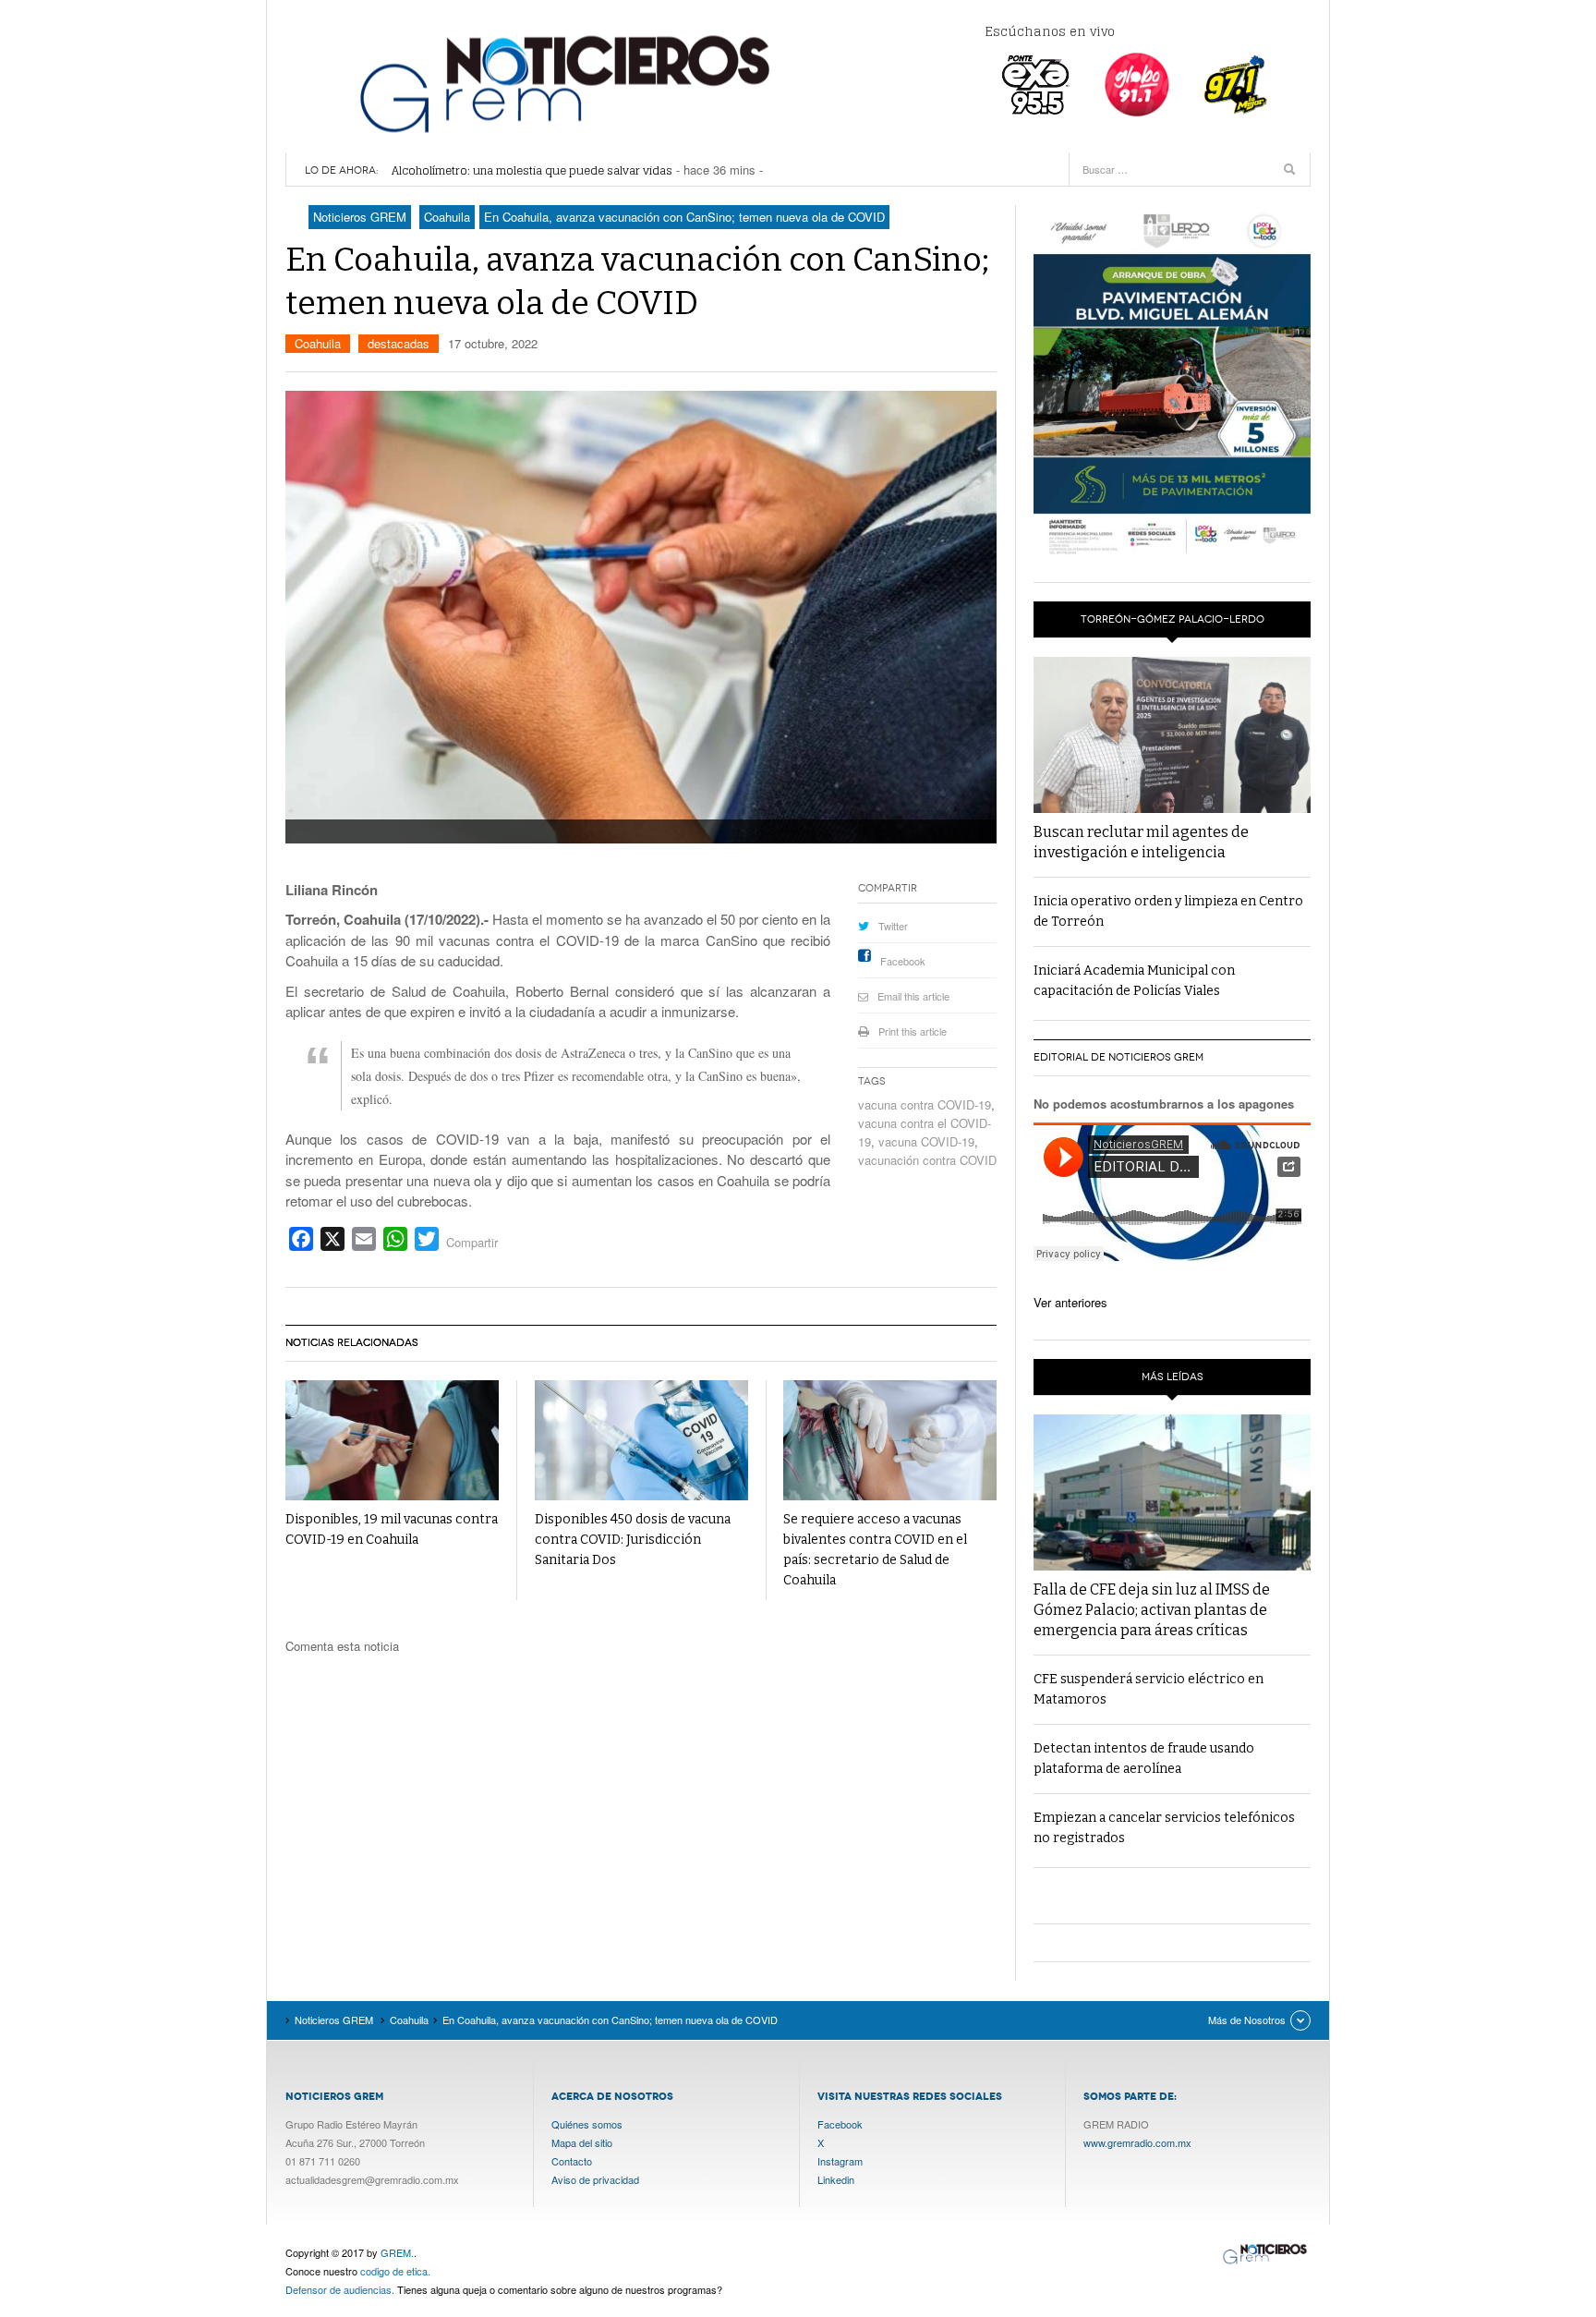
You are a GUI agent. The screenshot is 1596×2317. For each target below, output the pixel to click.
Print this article (913, 1031)
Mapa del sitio (582, 2142)
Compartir (472, 1242)
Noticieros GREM (562, 83)
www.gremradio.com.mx (1137, 2142)
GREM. (397, 2252)
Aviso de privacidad (595, 2179)
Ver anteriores (1070, 1302)
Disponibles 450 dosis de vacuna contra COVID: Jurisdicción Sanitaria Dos (633, 1540)
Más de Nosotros (1247, 2020)
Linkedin (836, 2179)
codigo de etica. (395, 2271)
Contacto (572, 2161)
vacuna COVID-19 (926, 1141)
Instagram (840, 2161)
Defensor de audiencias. (340, 2289)
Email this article (913, 996)
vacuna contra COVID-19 (925, 1104)
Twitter (893, 926)
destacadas (399, 343)
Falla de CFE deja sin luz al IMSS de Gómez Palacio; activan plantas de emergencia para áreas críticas (1152, 1610)
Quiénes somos (587, 2124)
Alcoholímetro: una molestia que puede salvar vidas (532, 170)
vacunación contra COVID (927, 1160)
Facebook (903, 961)
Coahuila (318, 343)
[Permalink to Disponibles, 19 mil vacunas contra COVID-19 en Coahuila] (392, 1441)
